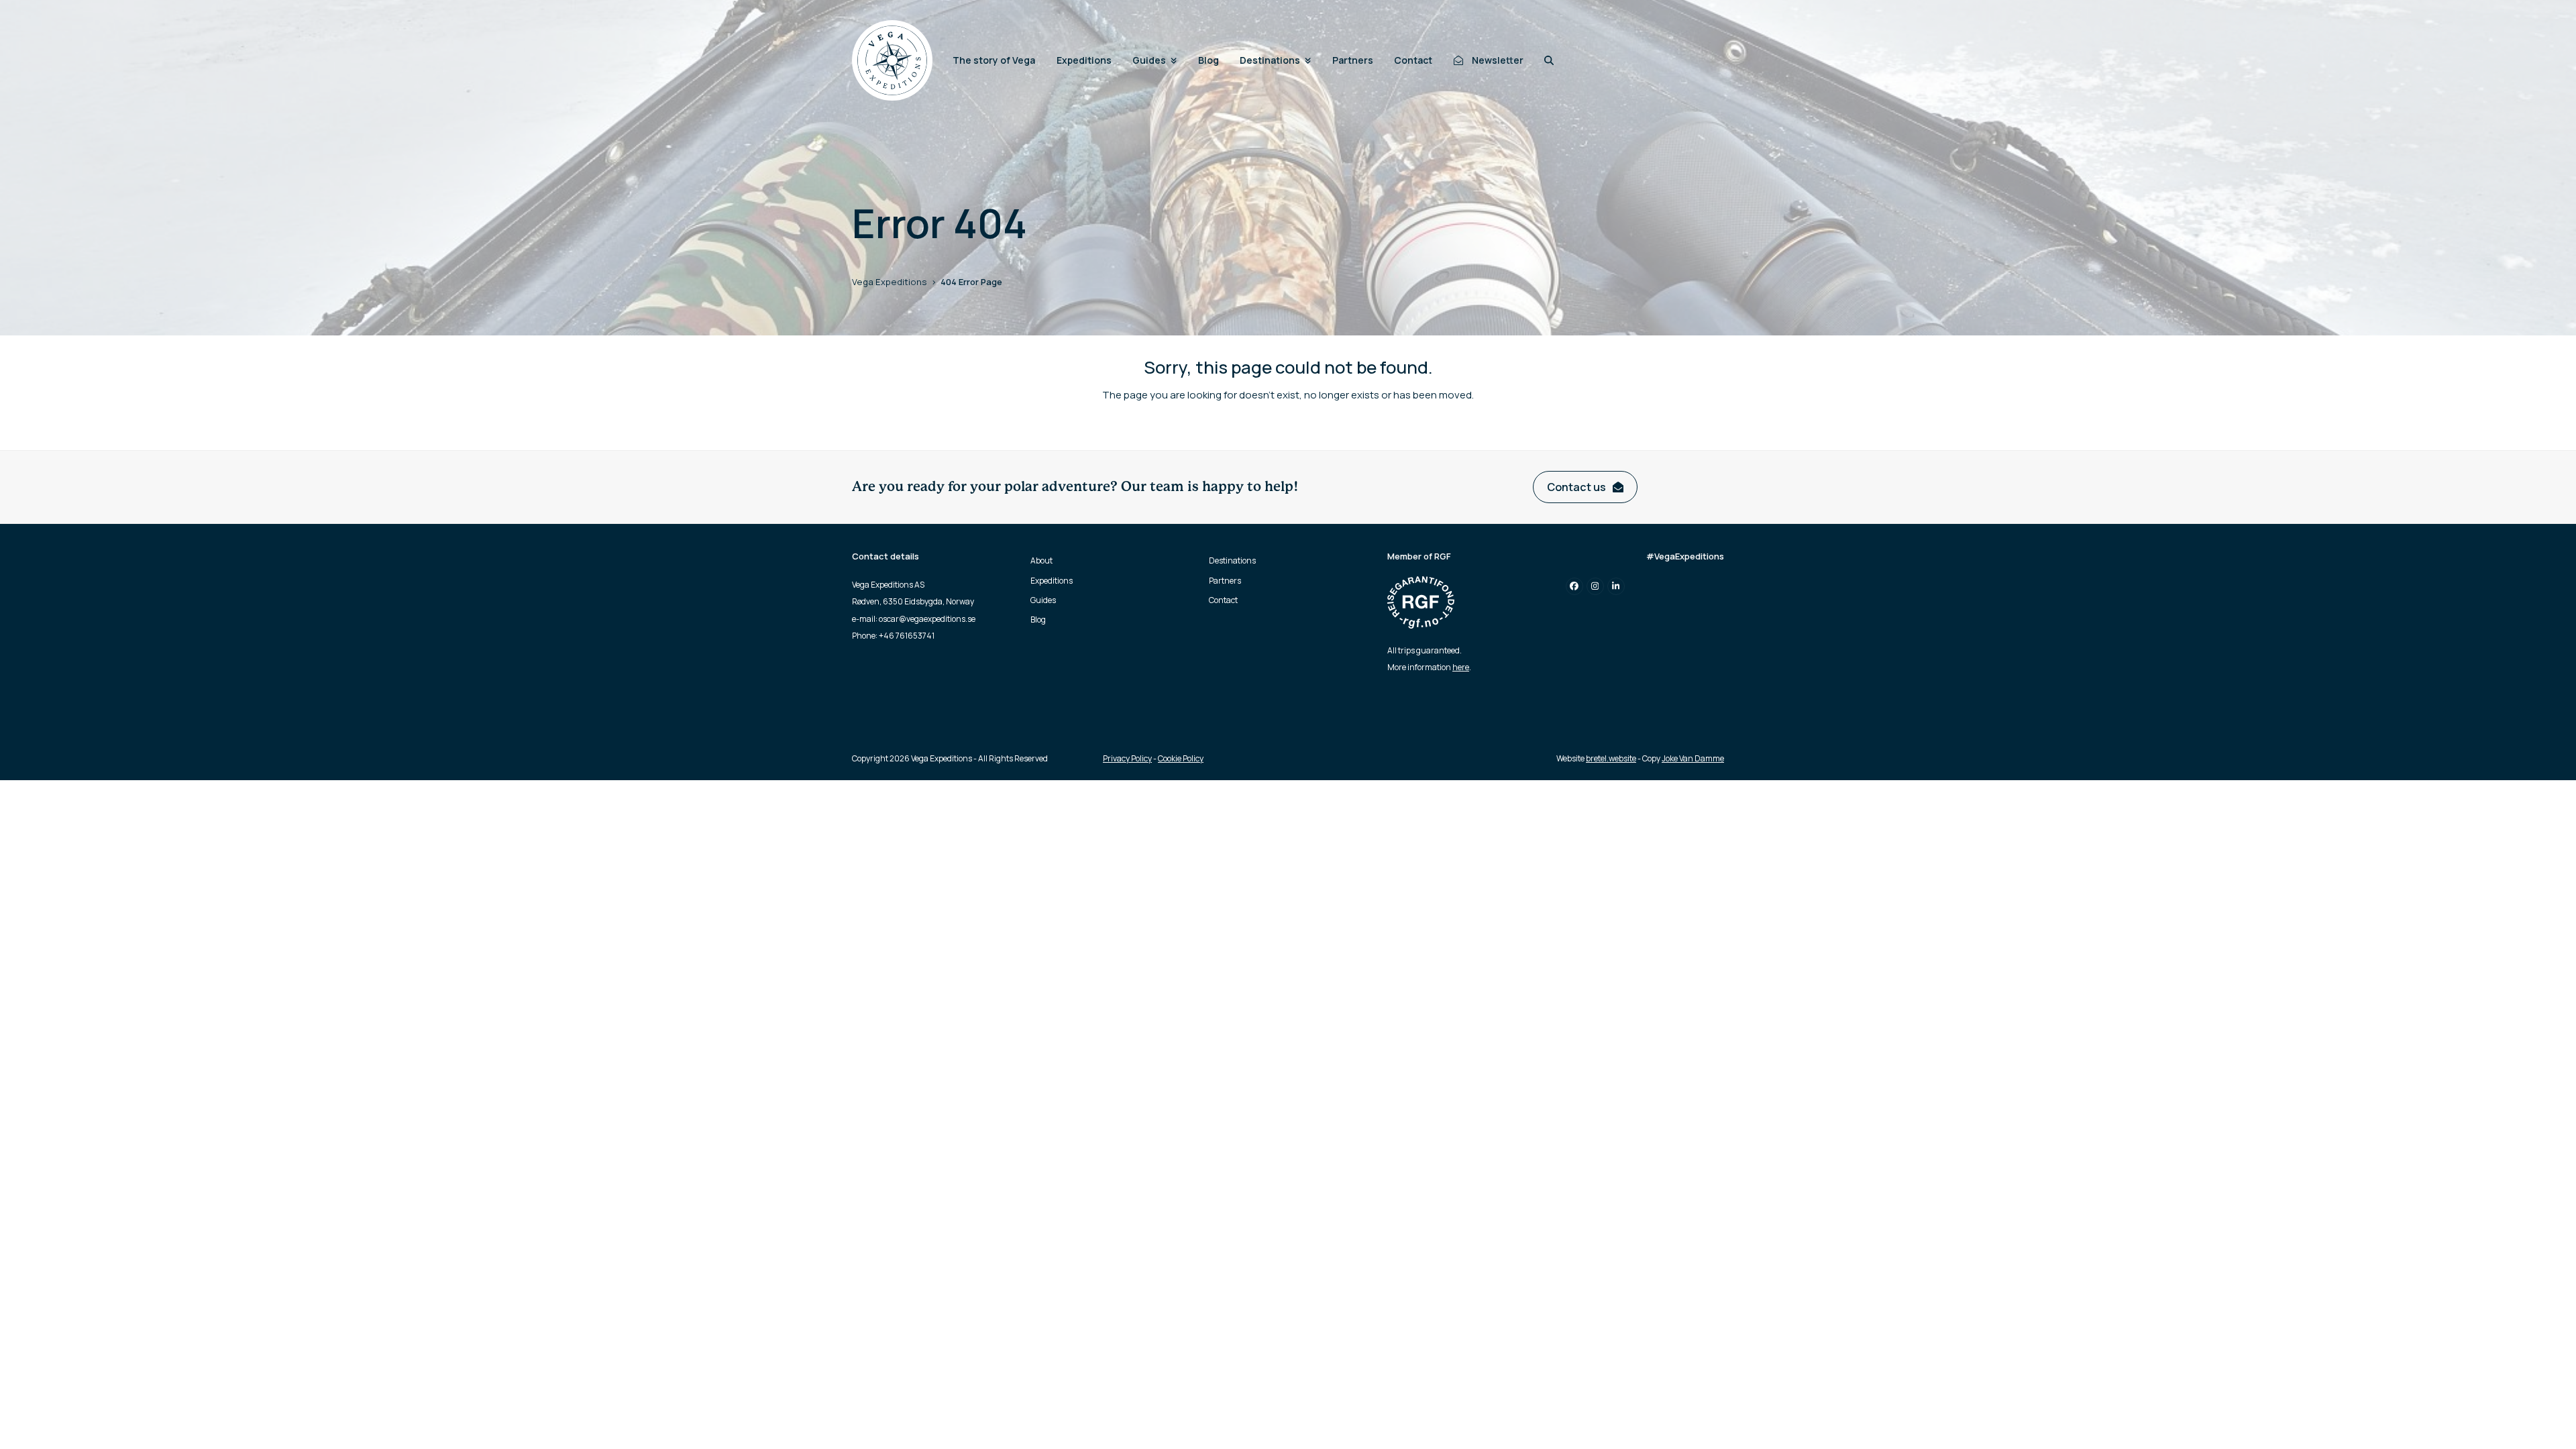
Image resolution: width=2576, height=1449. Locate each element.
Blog (1038, 620)
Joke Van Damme (1693, 758)
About (1041, 560)
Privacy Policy (1127, 758)
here (1461, 667)
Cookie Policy (1181, 758)
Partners (1225, 581)
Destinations (1232, 560)
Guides (1043, 600)
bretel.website (1611, 758)
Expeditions (1052, 581)
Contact (1223, 600)
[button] (1549, 60)
